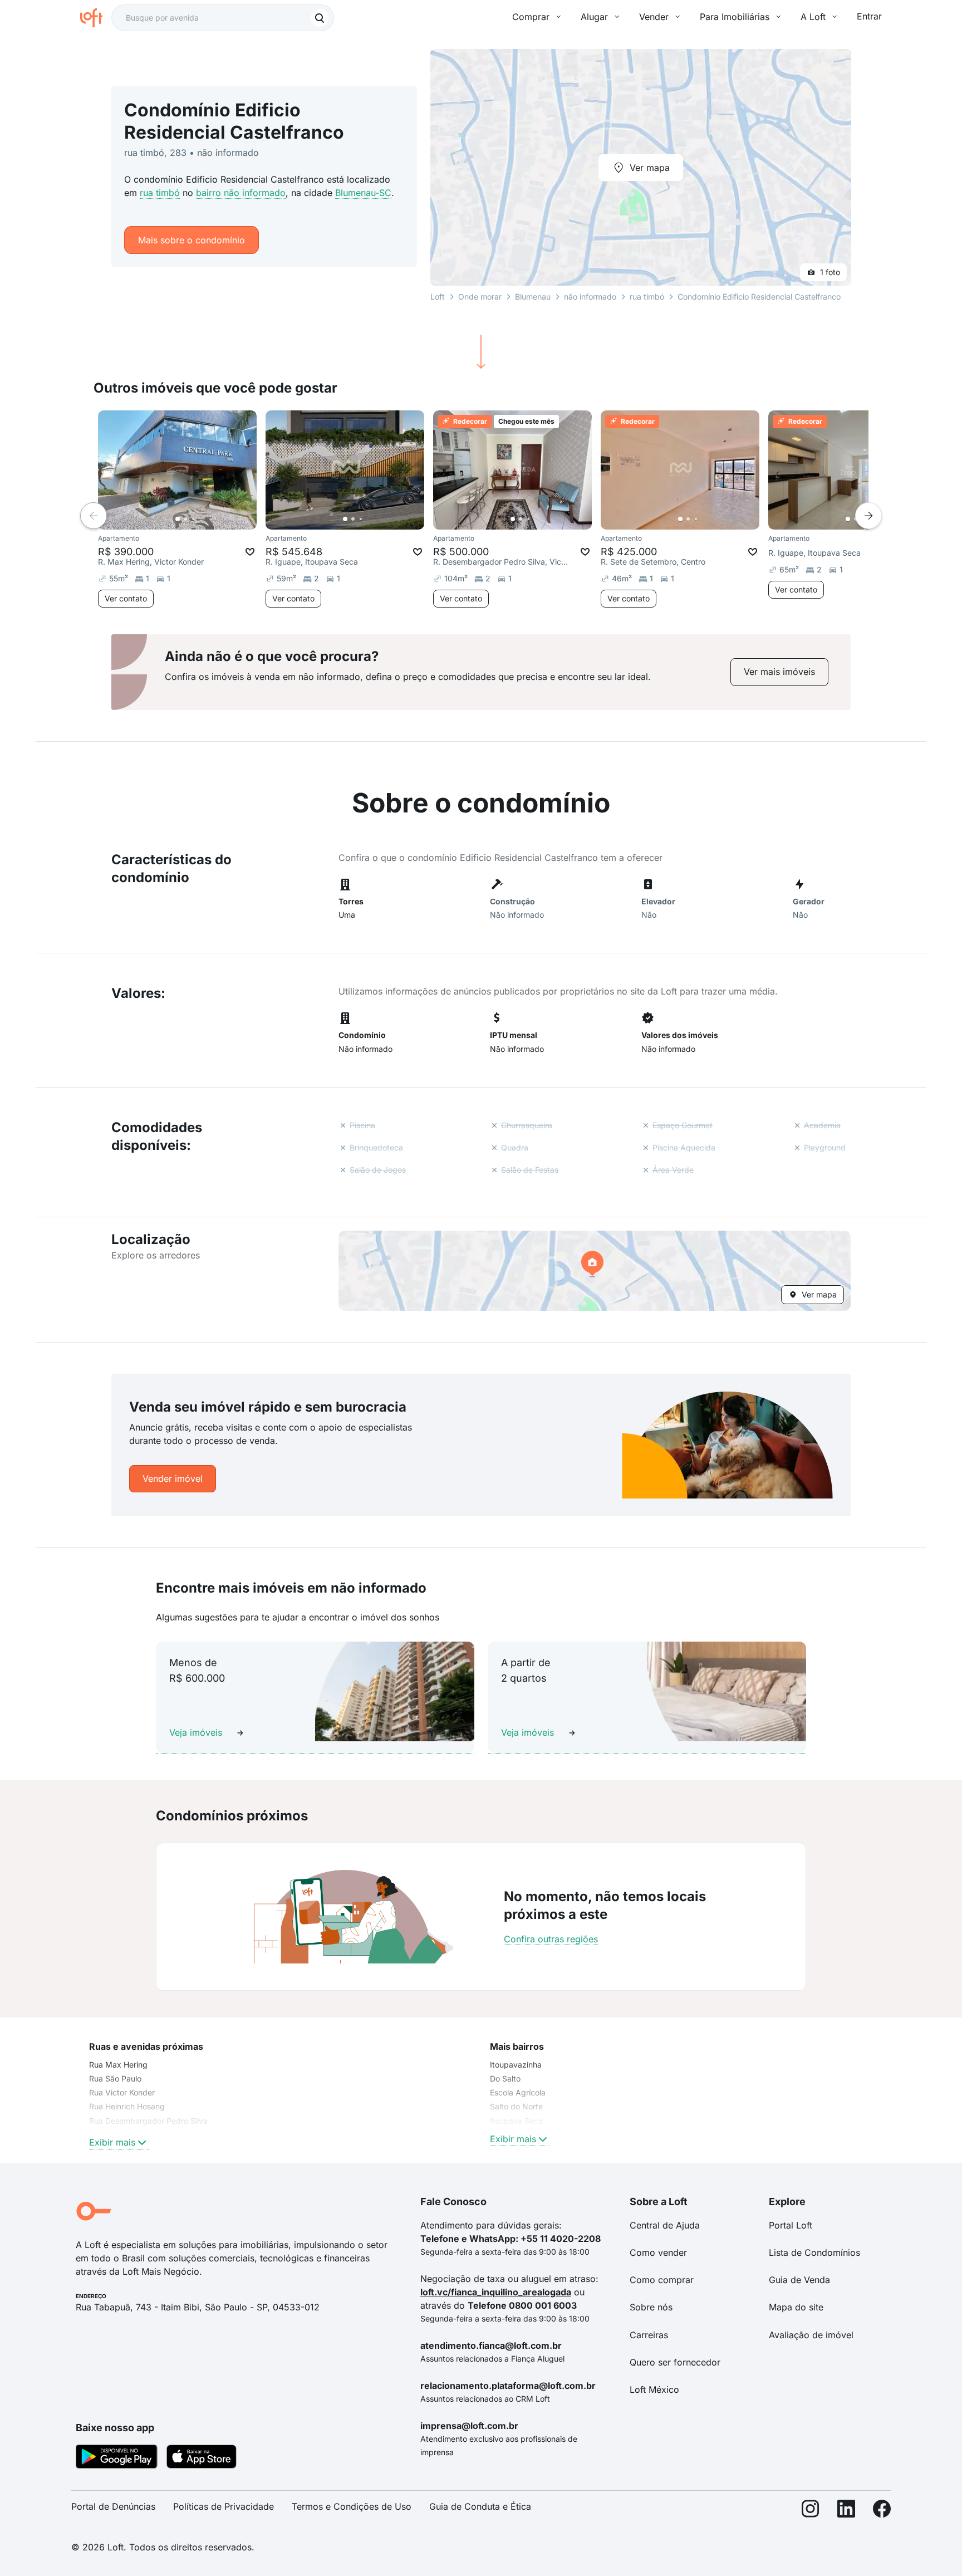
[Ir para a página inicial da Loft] (96, 18)
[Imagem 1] (178, 519)
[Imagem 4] (201, 519)
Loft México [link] (654, 2389)
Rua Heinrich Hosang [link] (127, 2106)
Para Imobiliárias (735, 17)
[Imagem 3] (193, 519)
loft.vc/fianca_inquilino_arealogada (496, 2292)
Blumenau (533, 297)
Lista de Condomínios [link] (814, 2252)
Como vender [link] (658, 2252)
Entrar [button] (869, 16)
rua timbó (160, 193)
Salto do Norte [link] (516, 2106)
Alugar (594, 17)
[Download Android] (117, 2459)
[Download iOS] (202, 2459)
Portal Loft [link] (791, 2225)
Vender (654, 17)
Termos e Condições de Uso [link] (352, 2506)
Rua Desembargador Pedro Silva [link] (148, 2121)
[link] (779, 672)
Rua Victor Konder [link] (122, 2092)
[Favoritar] (250, 552)
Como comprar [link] (662, 2280)
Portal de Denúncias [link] (113, 2506)
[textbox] (223, 18)
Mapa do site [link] (796, 2307)
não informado (590, 297)
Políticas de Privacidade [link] (224, 2506)
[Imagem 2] (185, 519)
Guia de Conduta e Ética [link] (480, 2506)
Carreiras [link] (649, 2335)
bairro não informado (241, 193)
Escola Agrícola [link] (518, 2092)
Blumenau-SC (363, 193)
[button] (595, 1271)
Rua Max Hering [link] (118, 2065)
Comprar (531, 17)
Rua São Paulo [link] (115, 2078)
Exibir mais (112, 2142)
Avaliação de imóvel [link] (811, 2335)
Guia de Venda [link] (799, 2280)
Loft (438, 297)
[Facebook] (882, 2511)
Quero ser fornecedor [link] (675, 2362)
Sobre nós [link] (651, 2307)
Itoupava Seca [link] (516, 2121)
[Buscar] (320, 18)
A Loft (813, 17)
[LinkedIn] (846, 2511)
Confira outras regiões (551, 1939)
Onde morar (480, 297)
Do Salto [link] (505, 2078)
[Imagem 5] (209, 519)
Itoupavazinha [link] (516, 2065)
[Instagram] (811, 2511)
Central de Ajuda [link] (665, 2225)
